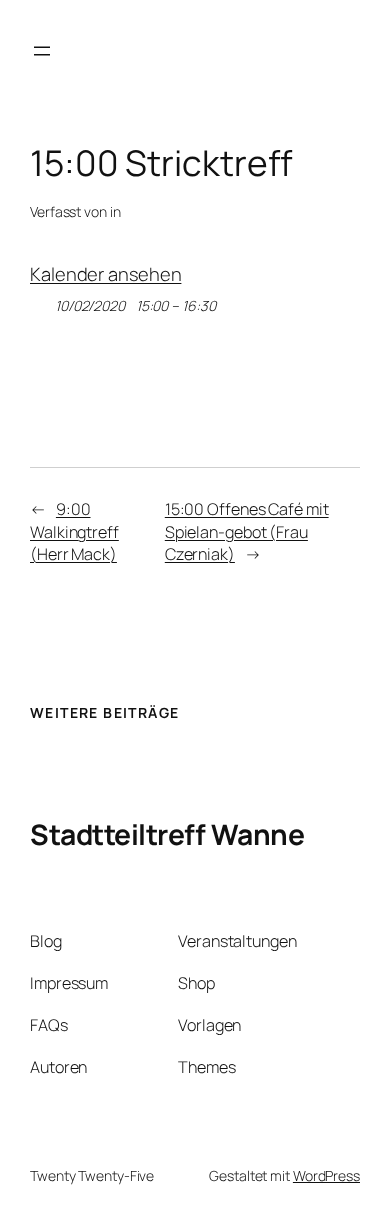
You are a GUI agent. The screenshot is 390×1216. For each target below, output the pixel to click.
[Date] (40, 301)
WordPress (326, 1175)
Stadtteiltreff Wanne (167, 834)
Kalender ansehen (105, 274)
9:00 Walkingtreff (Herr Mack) (74, 531)
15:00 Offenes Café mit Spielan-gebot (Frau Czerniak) (247, 531)
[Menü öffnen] (42, 51)
